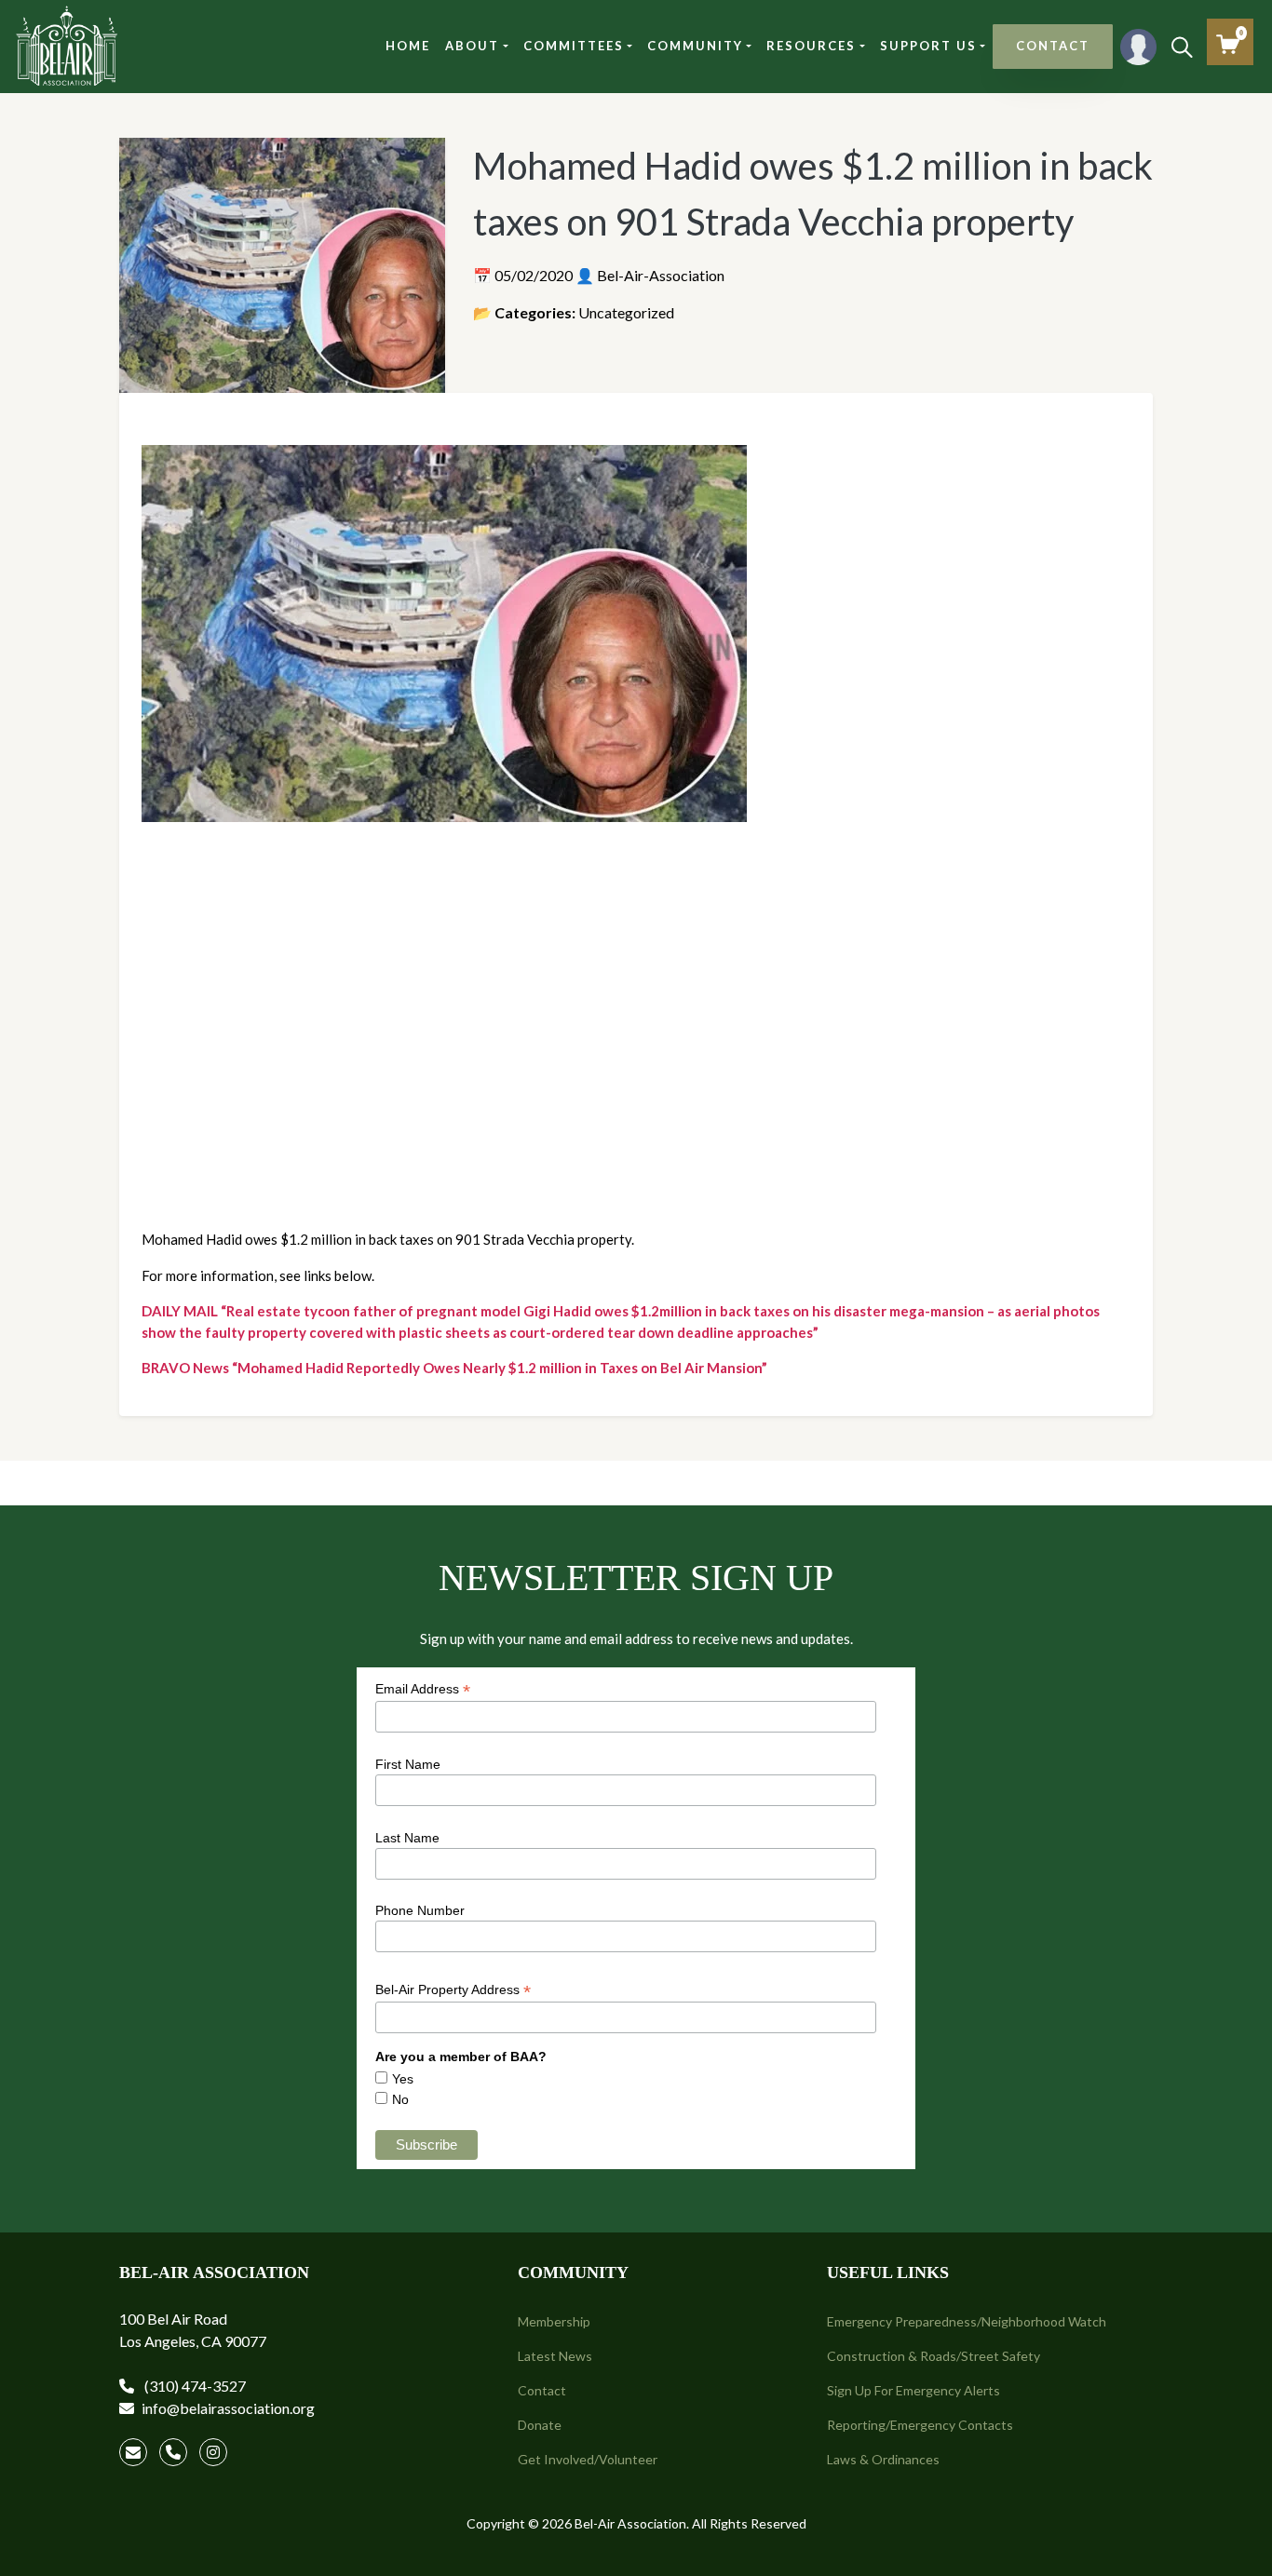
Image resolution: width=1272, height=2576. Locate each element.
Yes (403, 2079)
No (400, 2099)
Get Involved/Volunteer (588, 2459)
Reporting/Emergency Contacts (920, 2425)
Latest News (555, 2356)
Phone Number (420, 1910)
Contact (542, 2390)
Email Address (423, 1689)
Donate (540, 2425)
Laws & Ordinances (883, 2459)
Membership (554, 2321)
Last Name (407, 1838)
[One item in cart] (1228, 44)
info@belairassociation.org (228, 2408)
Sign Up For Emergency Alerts (913, 2390)
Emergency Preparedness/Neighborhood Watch (967, 2321)
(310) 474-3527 (194, 2386)
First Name (408, 1764)
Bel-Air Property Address (453, 1990)
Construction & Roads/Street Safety (934, 2356)
